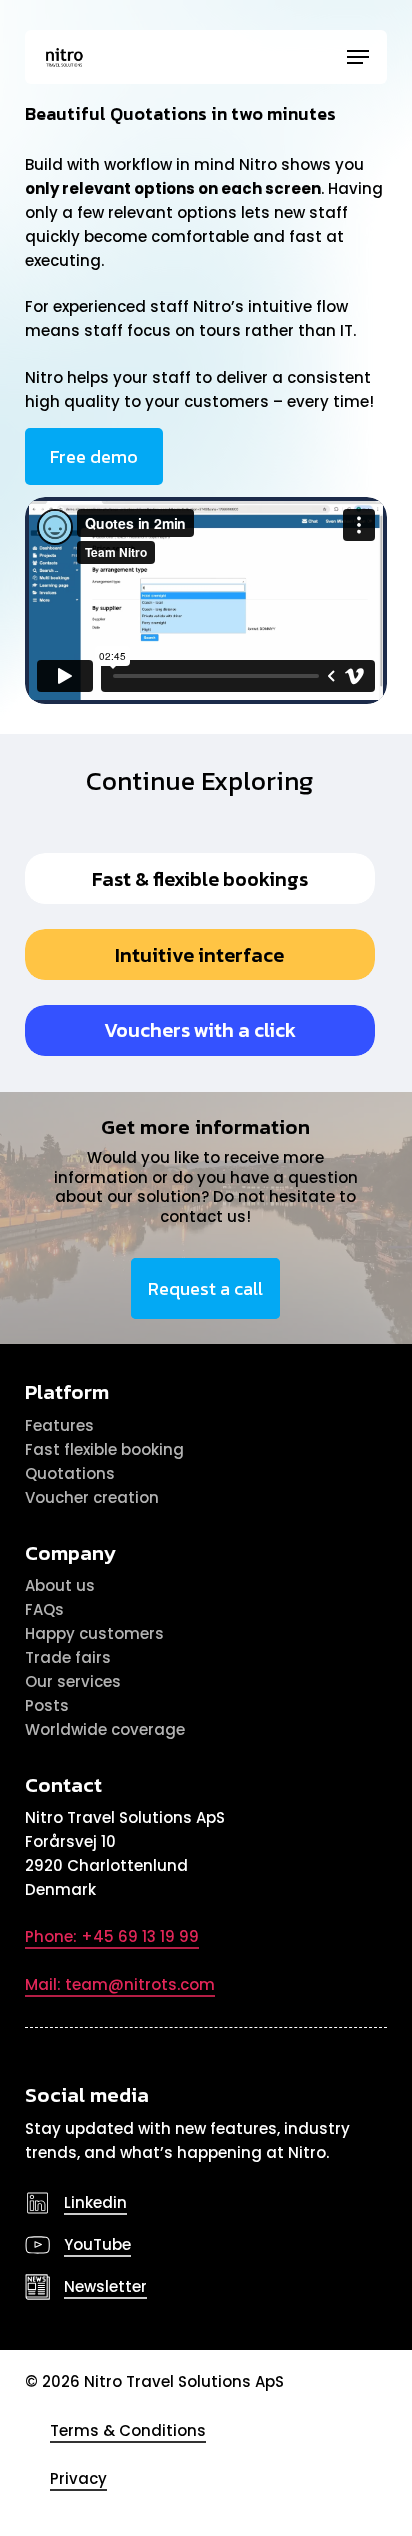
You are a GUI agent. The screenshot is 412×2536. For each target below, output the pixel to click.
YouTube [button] (97, 2244)
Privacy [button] (78, 2478)
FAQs (44, 1609)
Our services (73, 1681)
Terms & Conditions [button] (128, 2430)
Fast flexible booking (104, 1449)
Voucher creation (92, 1497)
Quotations (70, 1473)
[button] (358, 57)
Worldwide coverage (105, 1729)
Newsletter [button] (105, 2286)
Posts (47, 1705)
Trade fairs (68, 1657)
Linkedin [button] (95, 2202)
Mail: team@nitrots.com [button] (120, 1984)
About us (60, 1585)
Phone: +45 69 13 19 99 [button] (112, 1936)
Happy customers (94, 1633)
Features (59, 1425)
